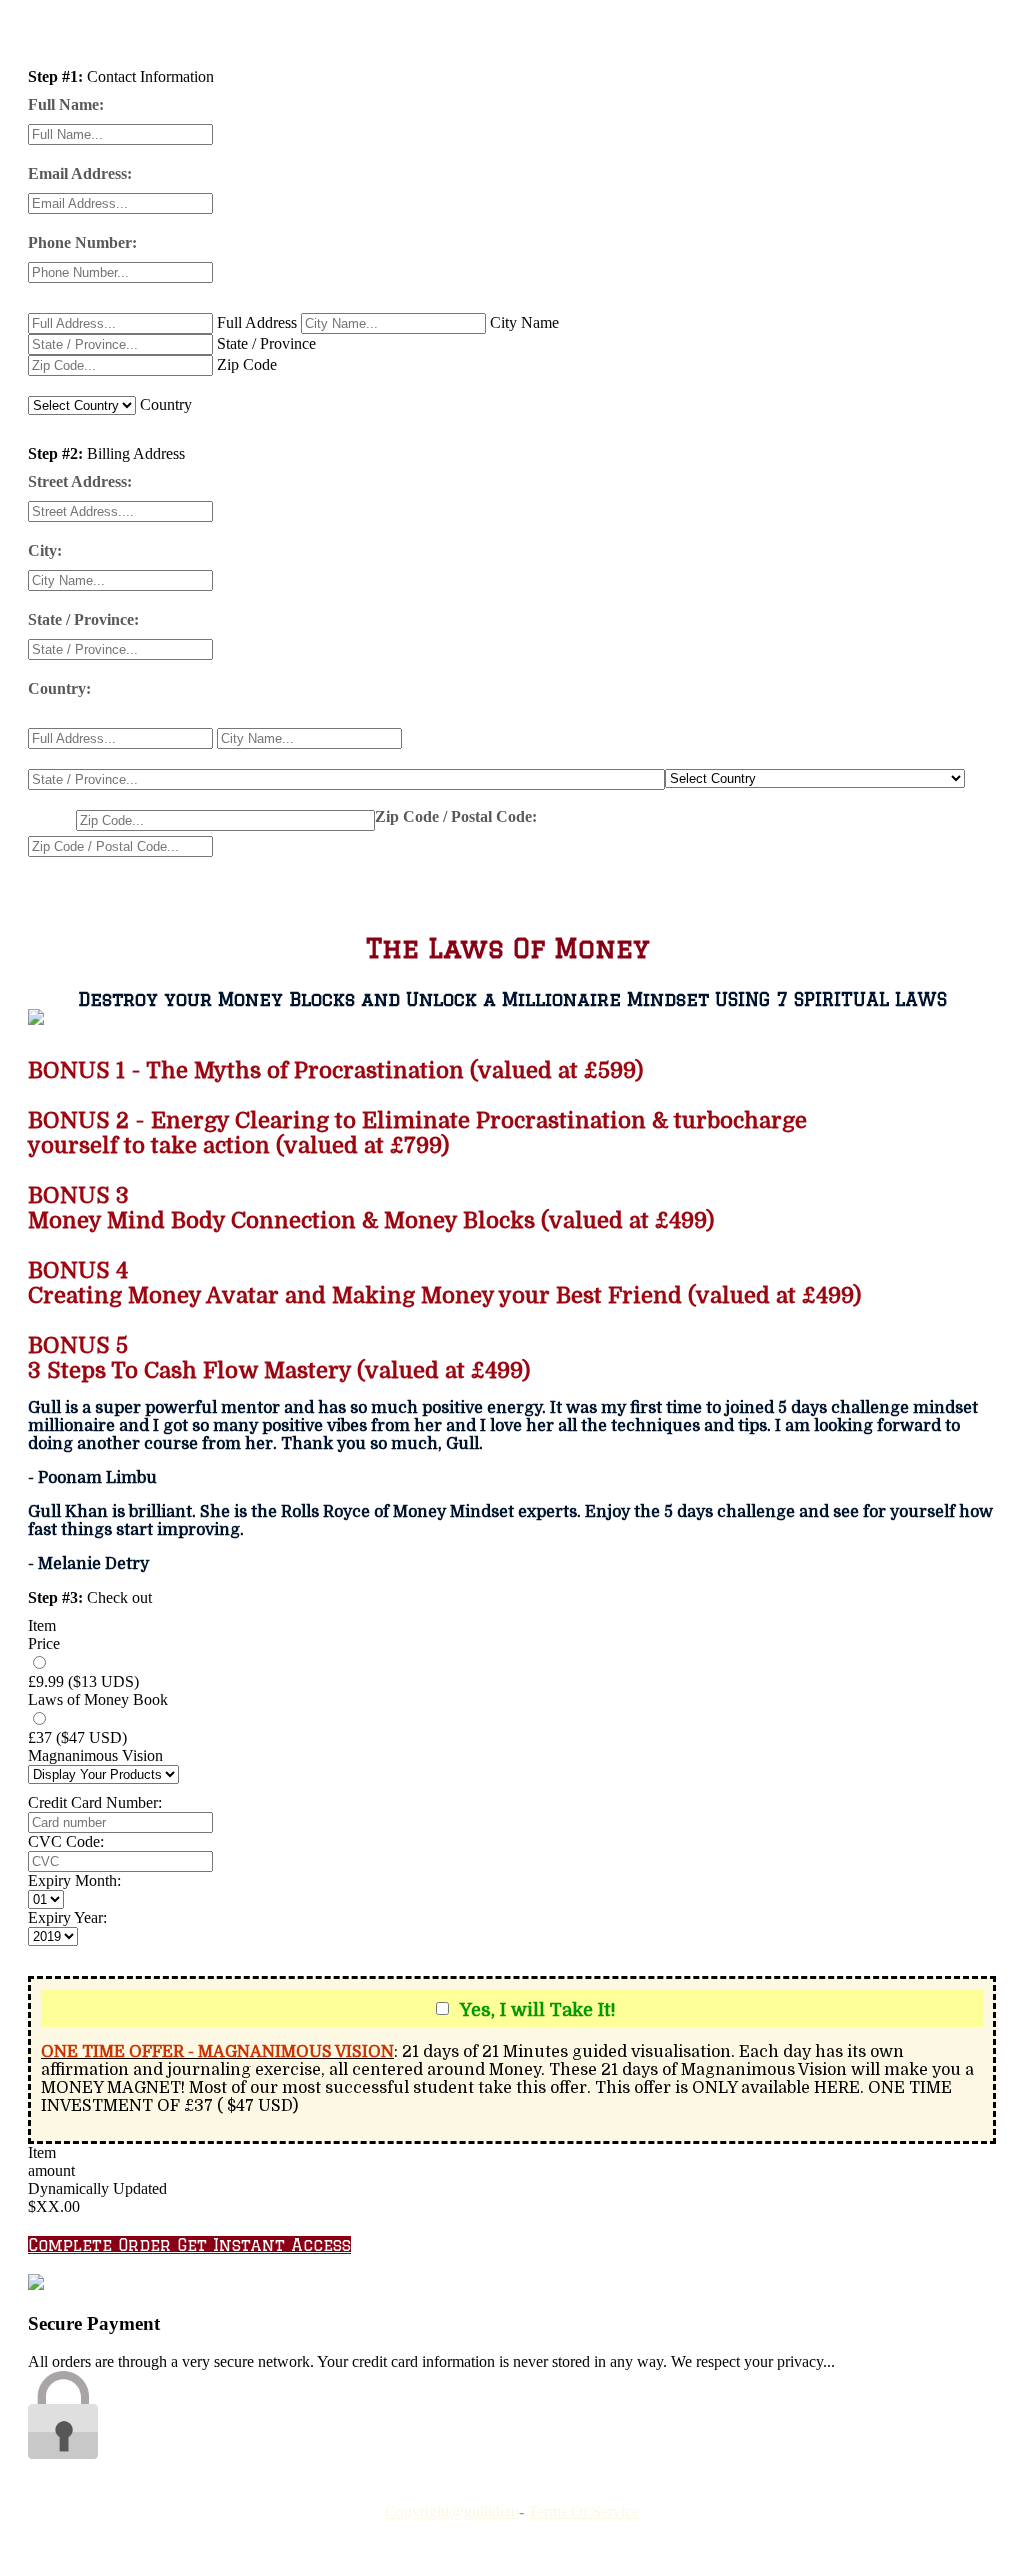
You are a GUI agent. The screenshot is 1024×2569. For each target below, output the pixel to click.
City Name (524, 322)
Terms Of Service (583, 2511)
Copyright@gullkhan (452, 2511)
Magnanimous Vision (95, 1755)
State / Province (266, 343)
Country (166, 404)
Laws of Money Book (98, 1699)
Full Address (257, 322)
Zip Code (247, 364)
